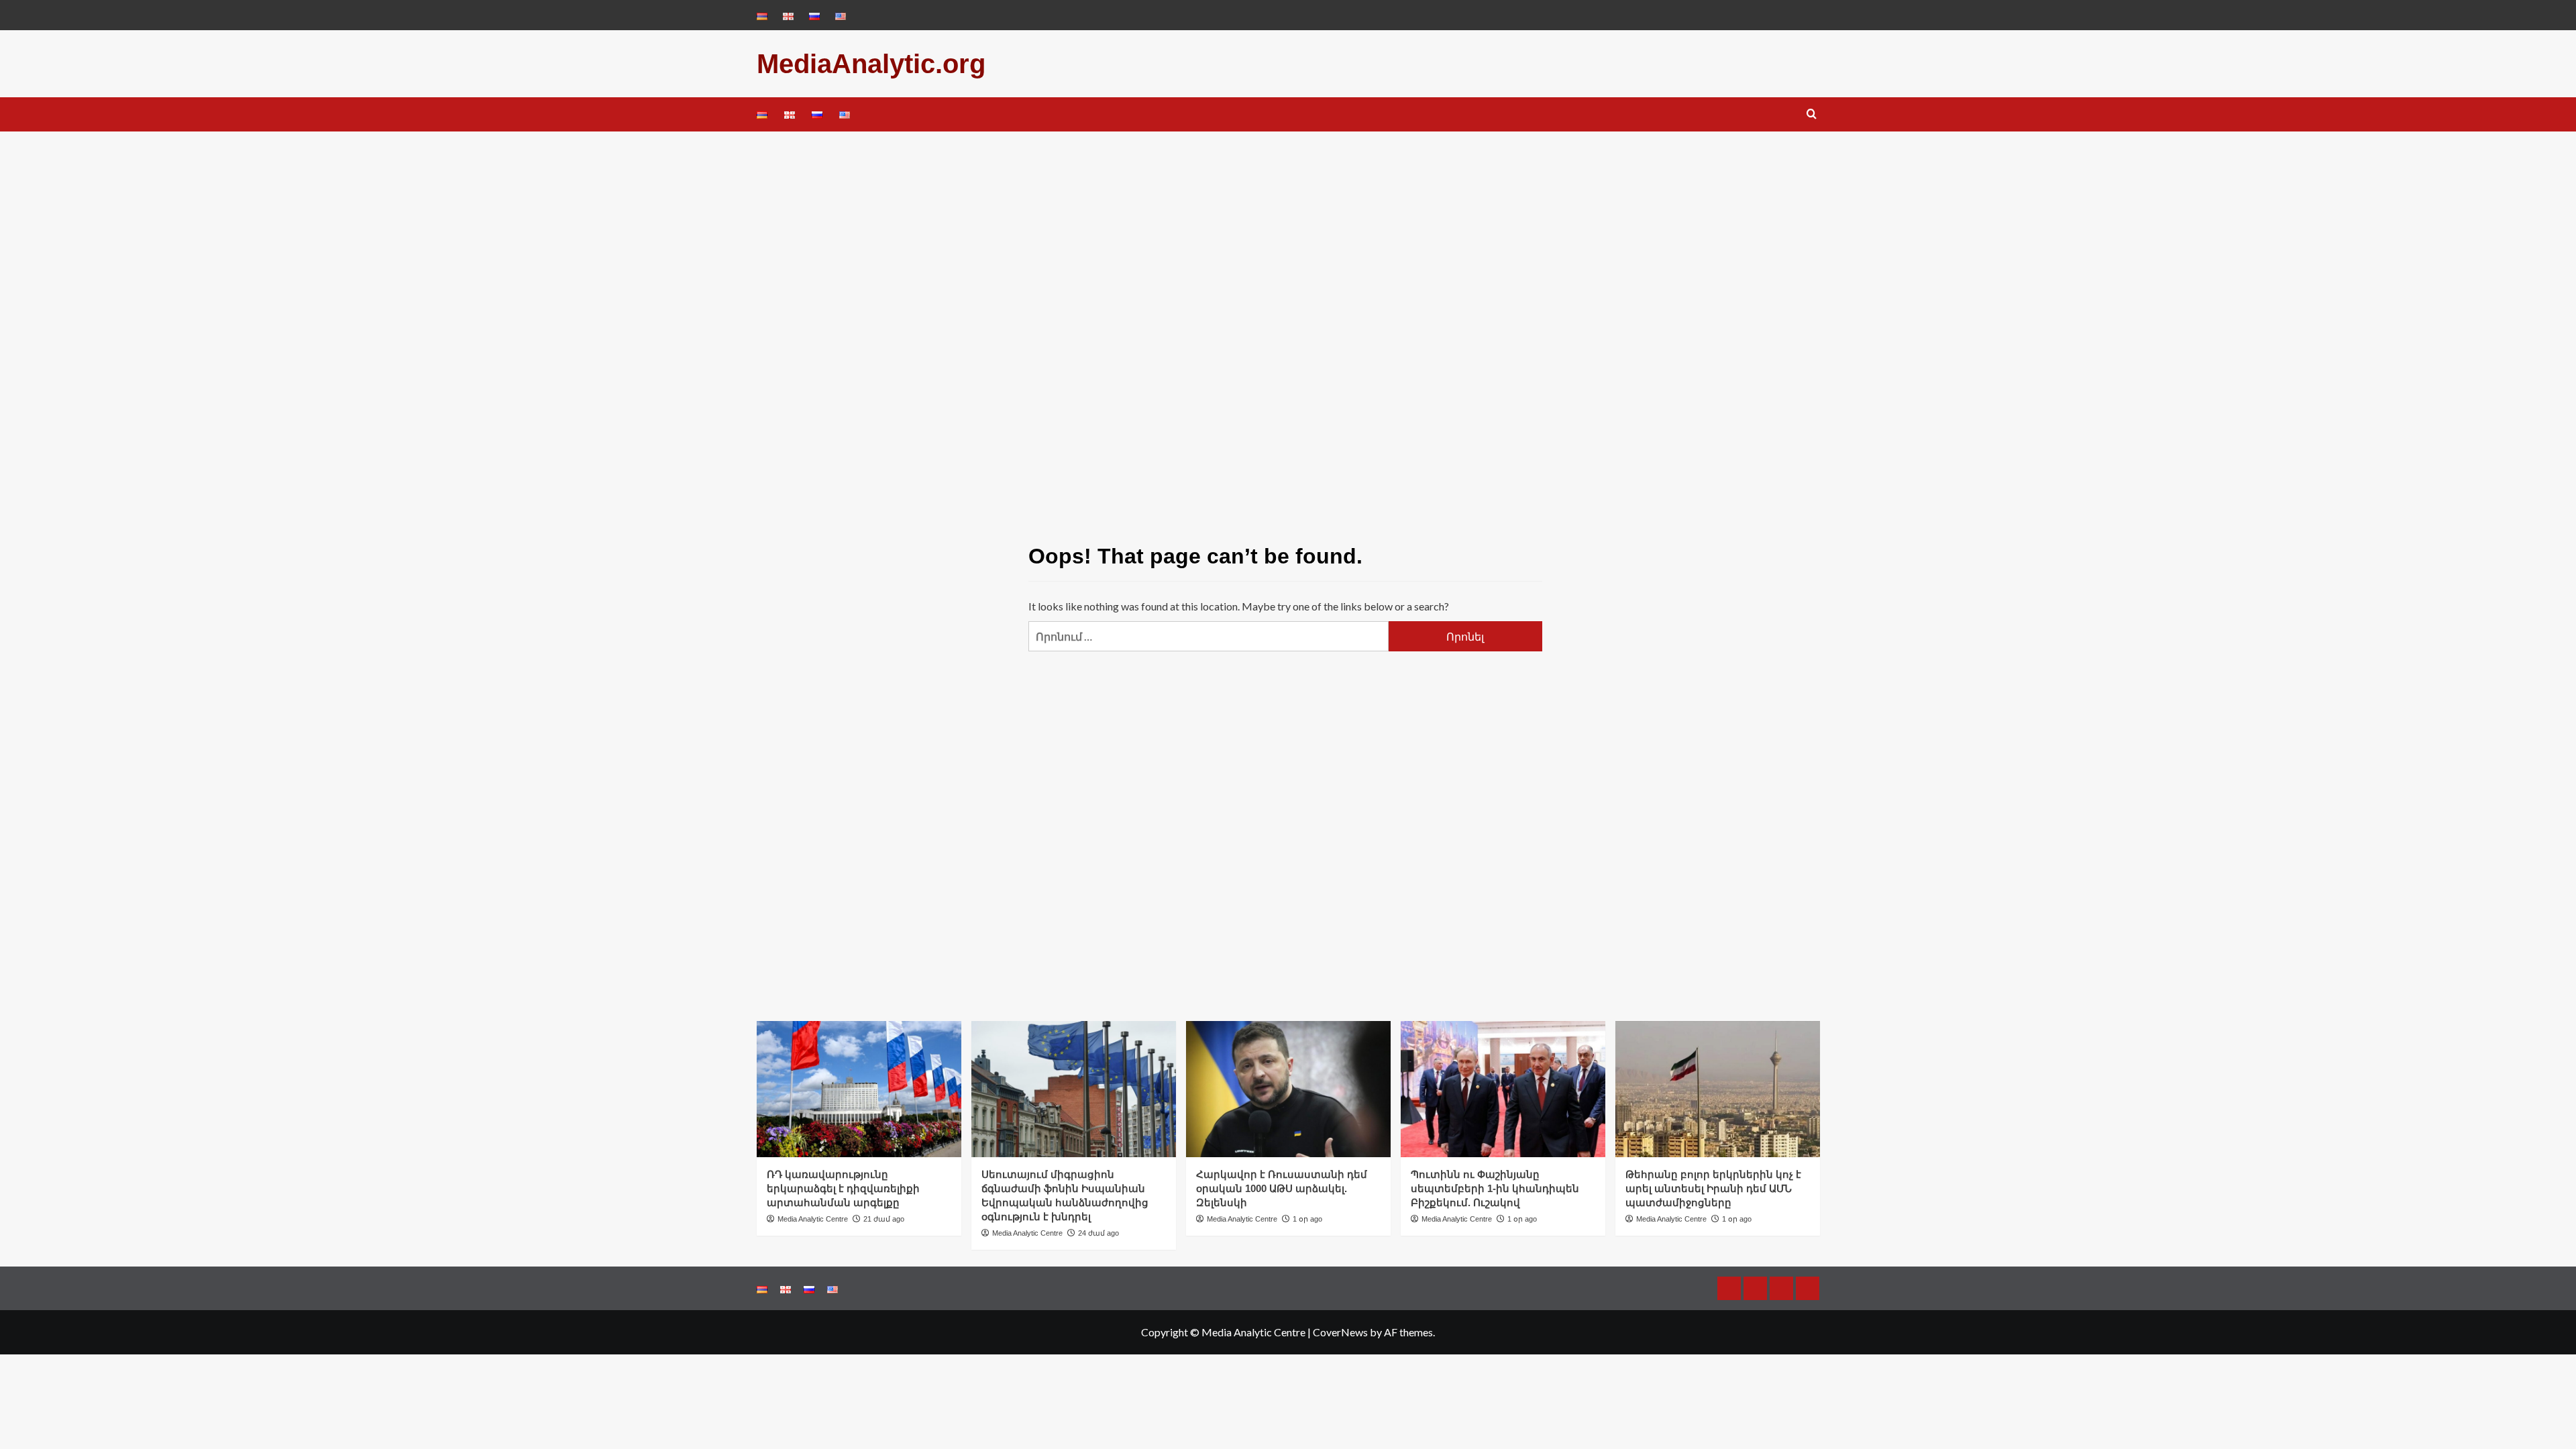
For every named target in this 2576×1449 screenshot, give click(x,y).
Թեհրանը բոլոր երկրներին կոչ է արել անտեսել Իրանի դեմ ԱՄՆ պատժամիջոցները (1713, 1188)
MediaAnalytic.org (871, 64)
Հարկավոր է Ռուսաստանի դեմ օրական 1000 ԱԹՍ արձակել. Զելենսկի (1282, 1188)
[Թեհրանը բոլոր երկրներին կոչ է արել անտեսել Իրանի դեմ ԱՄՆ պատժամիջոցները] (1718, 1089)
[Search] (1812, 114)
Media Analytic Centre (813, 1219)
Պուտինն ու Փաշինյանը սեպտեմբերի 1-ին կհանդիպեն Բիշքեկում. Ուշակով (1495, 1188)
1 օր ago (1307, 1219)
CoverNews (1340, 1332)
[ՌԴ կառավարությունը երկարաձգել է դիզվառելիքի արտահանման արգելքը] (859, 1089)
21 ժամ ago (884, 1219)
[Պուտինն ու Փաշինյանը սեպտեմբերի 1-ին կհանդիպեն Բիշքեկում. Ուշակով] (1503, 1089)
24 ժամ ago (1098, 1233)
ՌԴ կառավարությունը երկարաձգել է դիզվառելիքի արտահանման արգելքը (843, 1188)
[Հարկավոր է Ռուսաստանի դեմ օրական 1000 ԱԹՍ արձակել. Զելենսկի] (1288, 1089)
